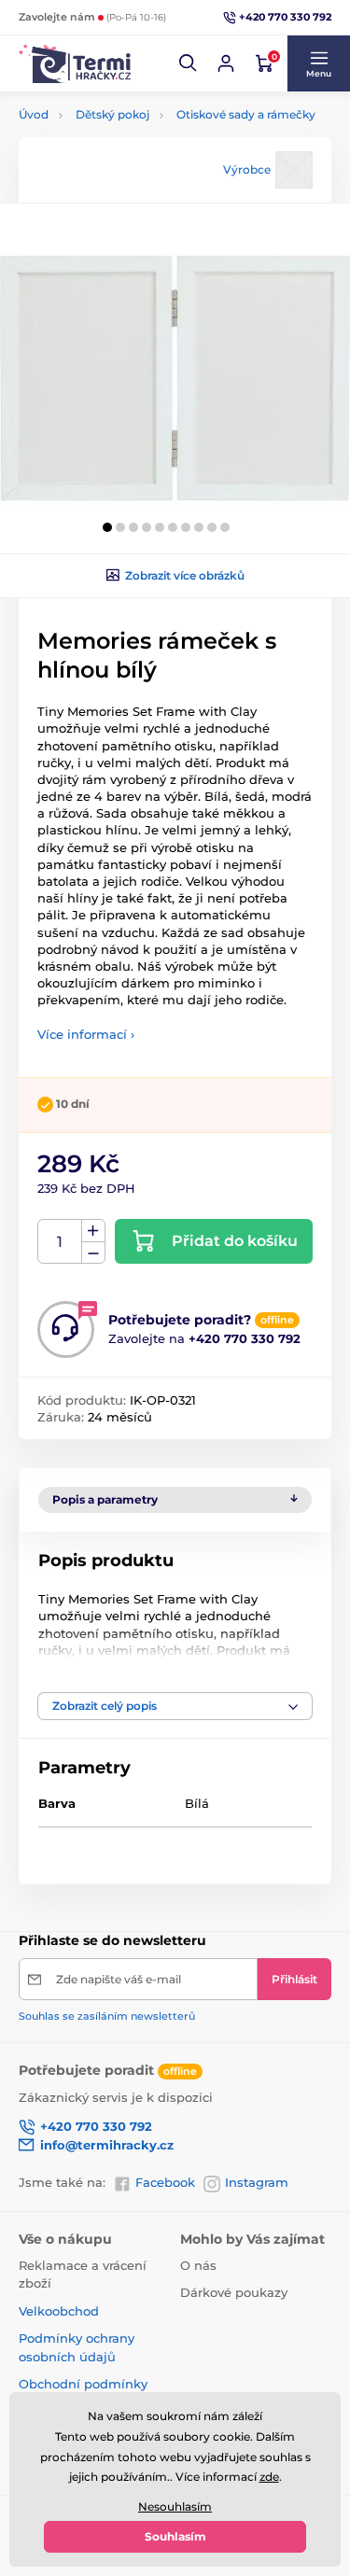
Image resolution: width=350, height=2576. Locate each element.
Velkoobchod (59, 2311)
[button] (189, 63)
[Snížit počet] (93, 1253)
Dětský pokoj (112, 114)
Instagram (257, 2182)
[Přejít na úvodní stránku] (75, 63)
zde (269, 2477)
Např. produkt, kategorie (138, 133)
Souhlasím (175, 2536)
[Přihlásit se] (226, 63)
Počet (60, 1242)
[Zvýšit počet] (93, 1231)
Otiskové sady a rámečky (246, 114)
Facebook (165, 2182)
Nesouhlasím (175, 2506)
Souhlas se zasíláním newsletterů (107, 2016)
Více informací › (86, 1034)
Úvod (34, 114)
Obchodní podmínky (83, 2384)
